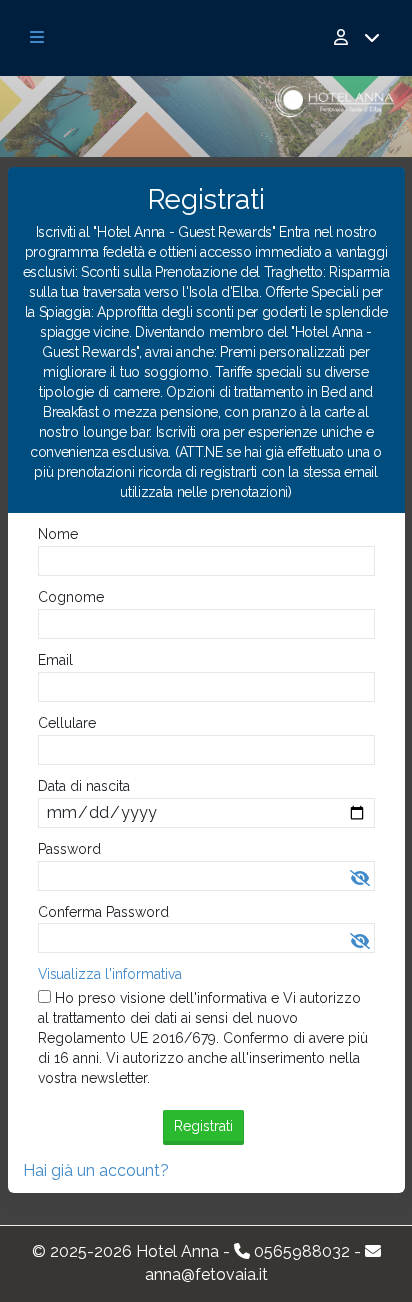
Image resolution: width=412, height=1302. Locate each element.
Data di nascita (84, 786)
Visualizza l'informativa (110, 974)
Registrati (203, 1126)
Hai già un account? (96, 1170)
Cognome (71, 597)
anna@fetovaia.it (206, 1274)
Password (69, 849)
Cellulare (67, 723)
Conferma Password (103, 912)
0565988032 (302, 1251)
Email (55, 660)
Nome (58, 534)
